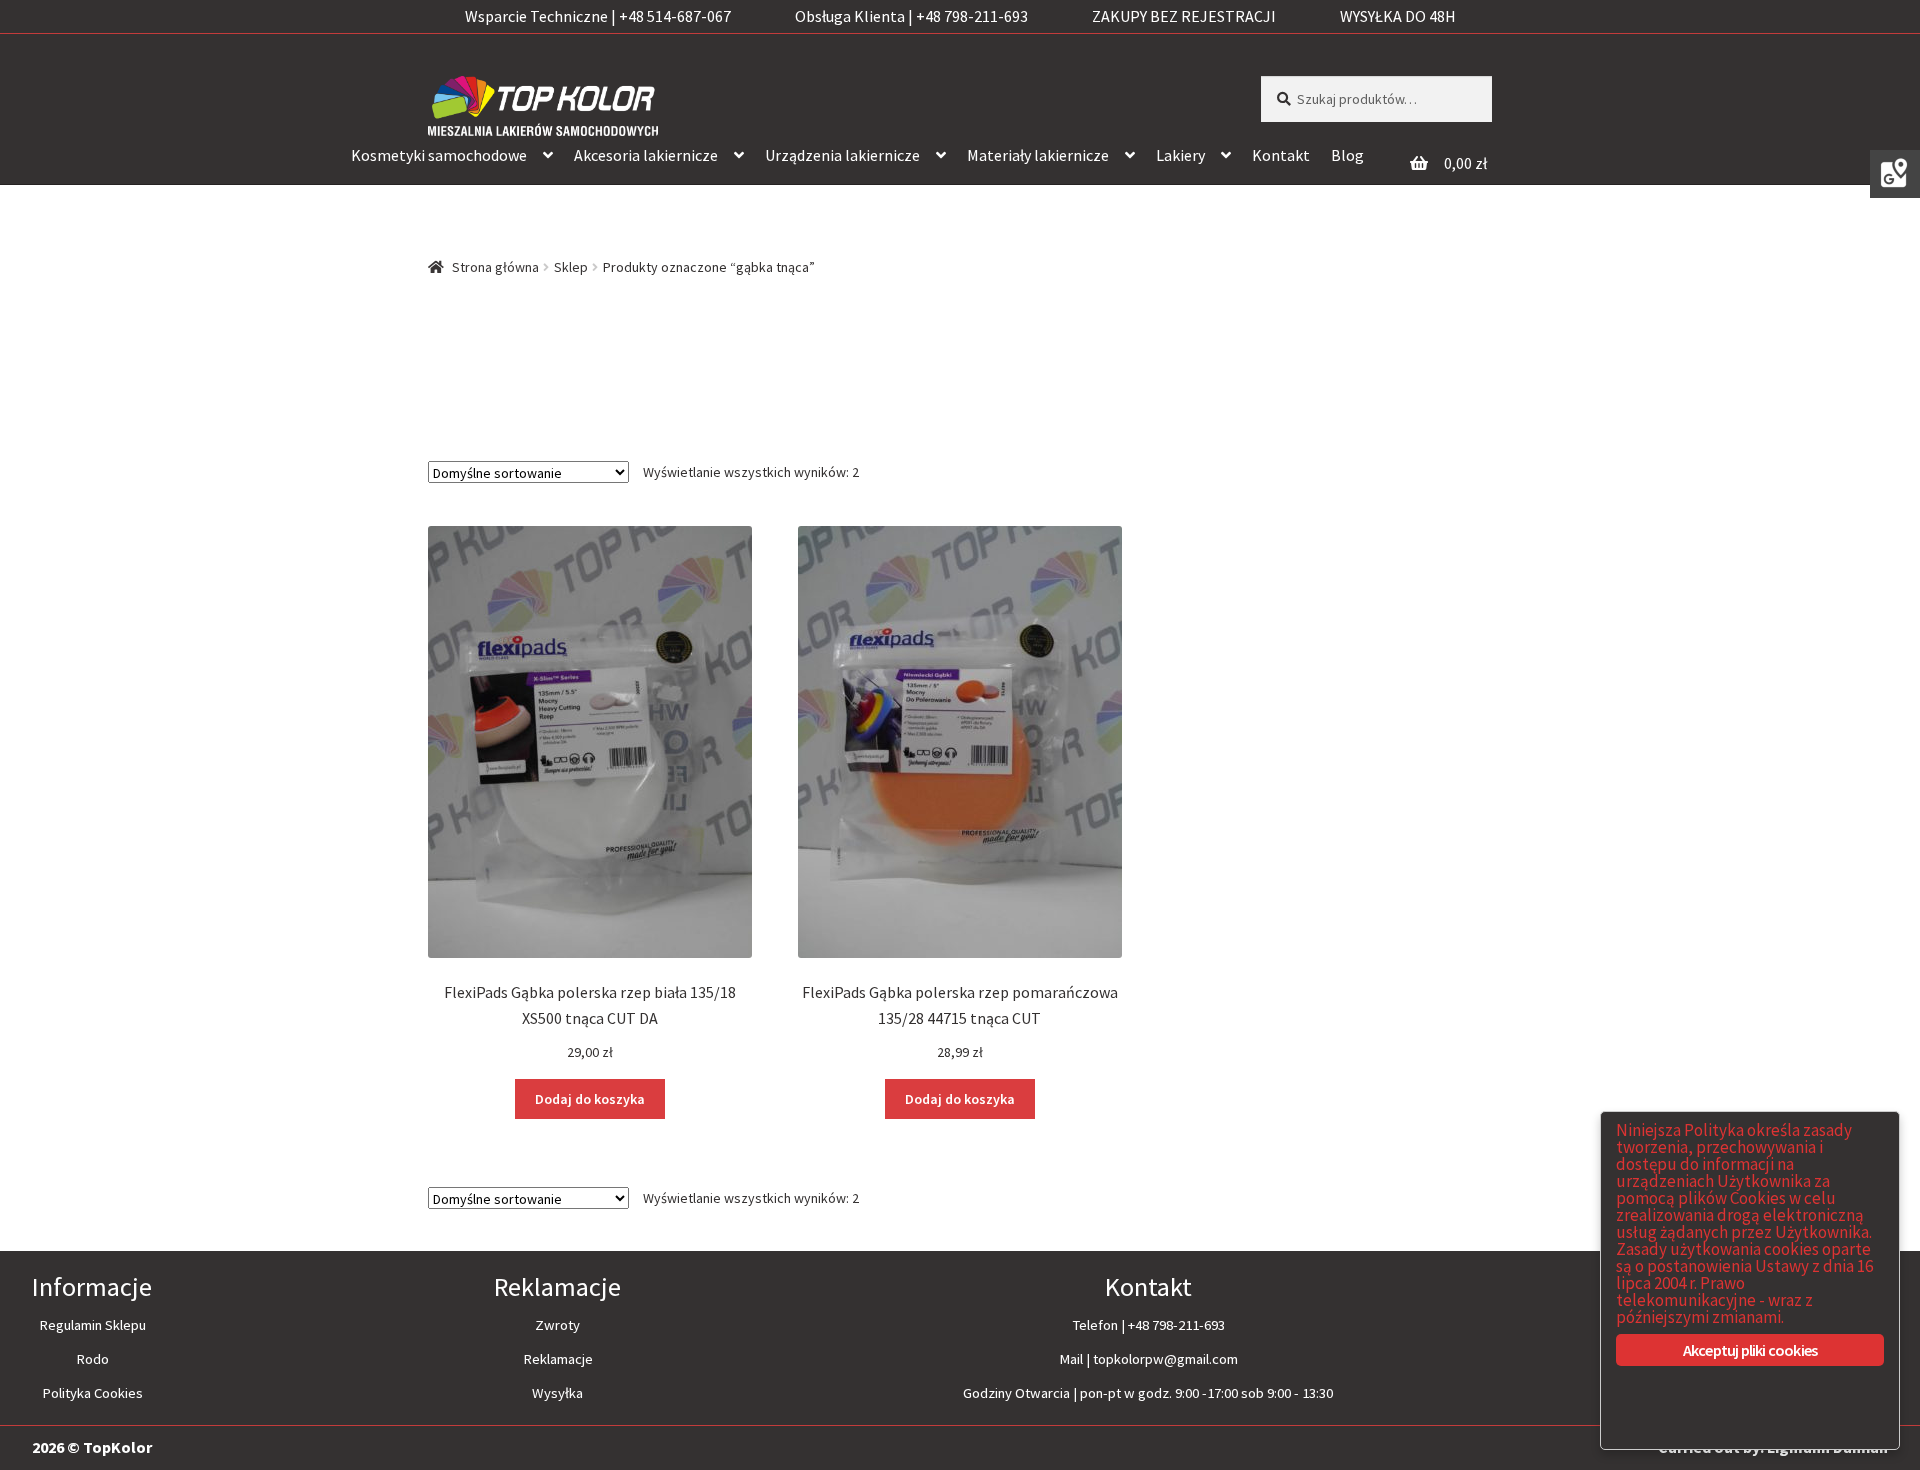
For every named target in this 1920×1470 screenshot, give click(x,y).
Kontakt (1281, 155)
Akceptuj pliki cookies (1750, 1350)
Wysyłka (557, 1393)
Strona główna (495, 267)
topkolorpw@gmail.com (1165, 1359)
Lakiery (1180, 155)
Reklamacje (558, 1359)
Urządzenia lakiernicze (842, 155)
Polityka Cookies (92, 1393)
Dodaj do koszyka (590, 1099)
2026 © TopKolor (92, 1447)
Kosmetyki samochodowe (439, 155)
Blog (1347, 155)
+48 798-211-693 (1176, 1325)
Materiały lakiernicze (1038, 155)
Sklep (571, 267)
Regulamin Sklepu (92, 1325)
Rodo (92, 1359)
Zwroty (557, 1325)
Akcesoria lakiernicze (646, 155)
